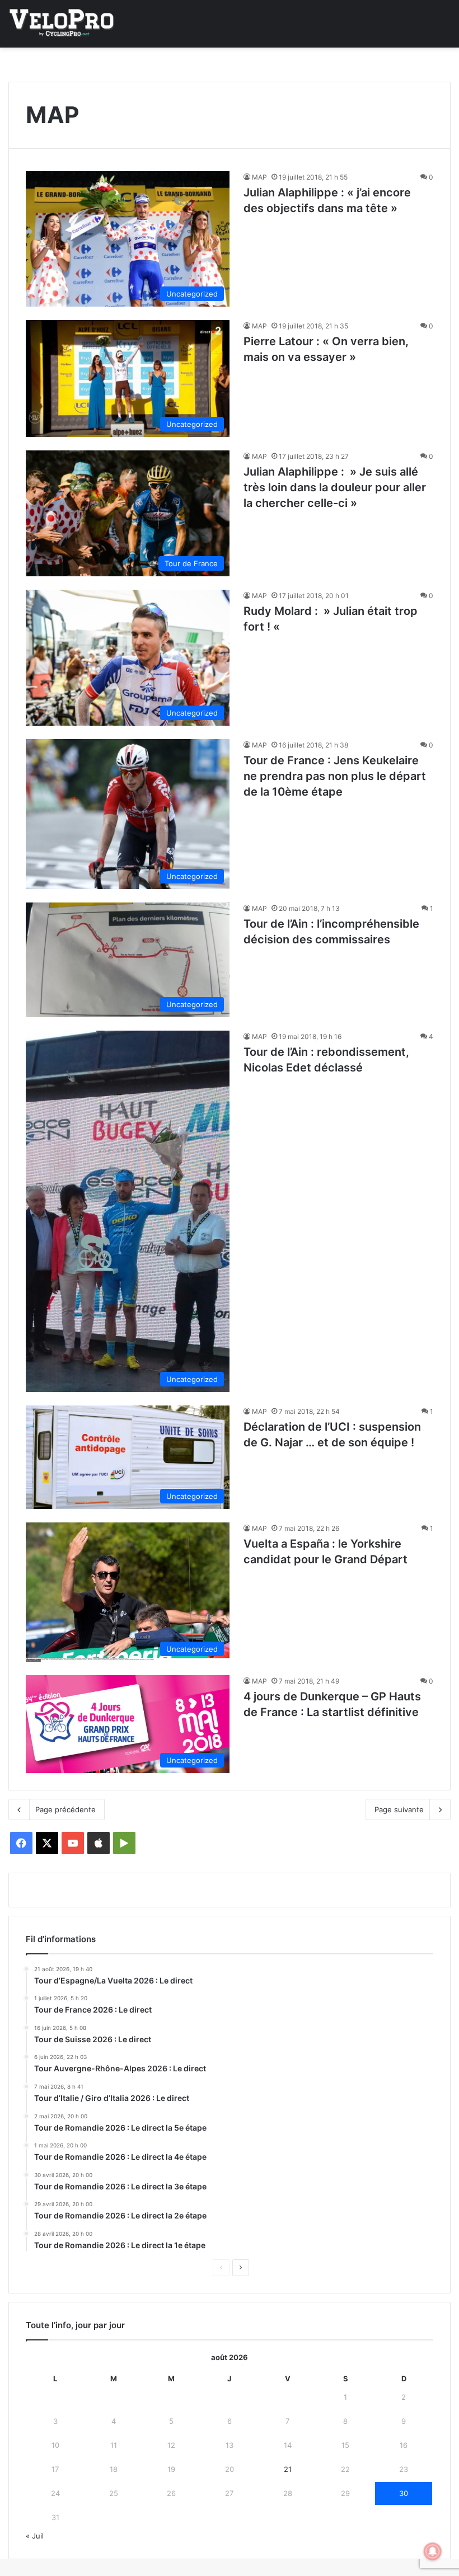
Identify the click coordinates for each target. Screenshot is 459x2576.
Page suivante (399, 1809)
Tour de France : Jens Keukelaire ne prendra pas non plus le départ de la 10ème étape (335, 776)
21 (288, 2469)
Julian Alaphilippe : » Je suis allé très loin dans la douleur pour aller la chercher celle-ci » (335, 487)
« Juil (35, 2536)
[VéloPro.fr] (62, 24)
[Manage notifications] (433, 2551)
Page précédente (65, 1809)
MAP (259, 177)
